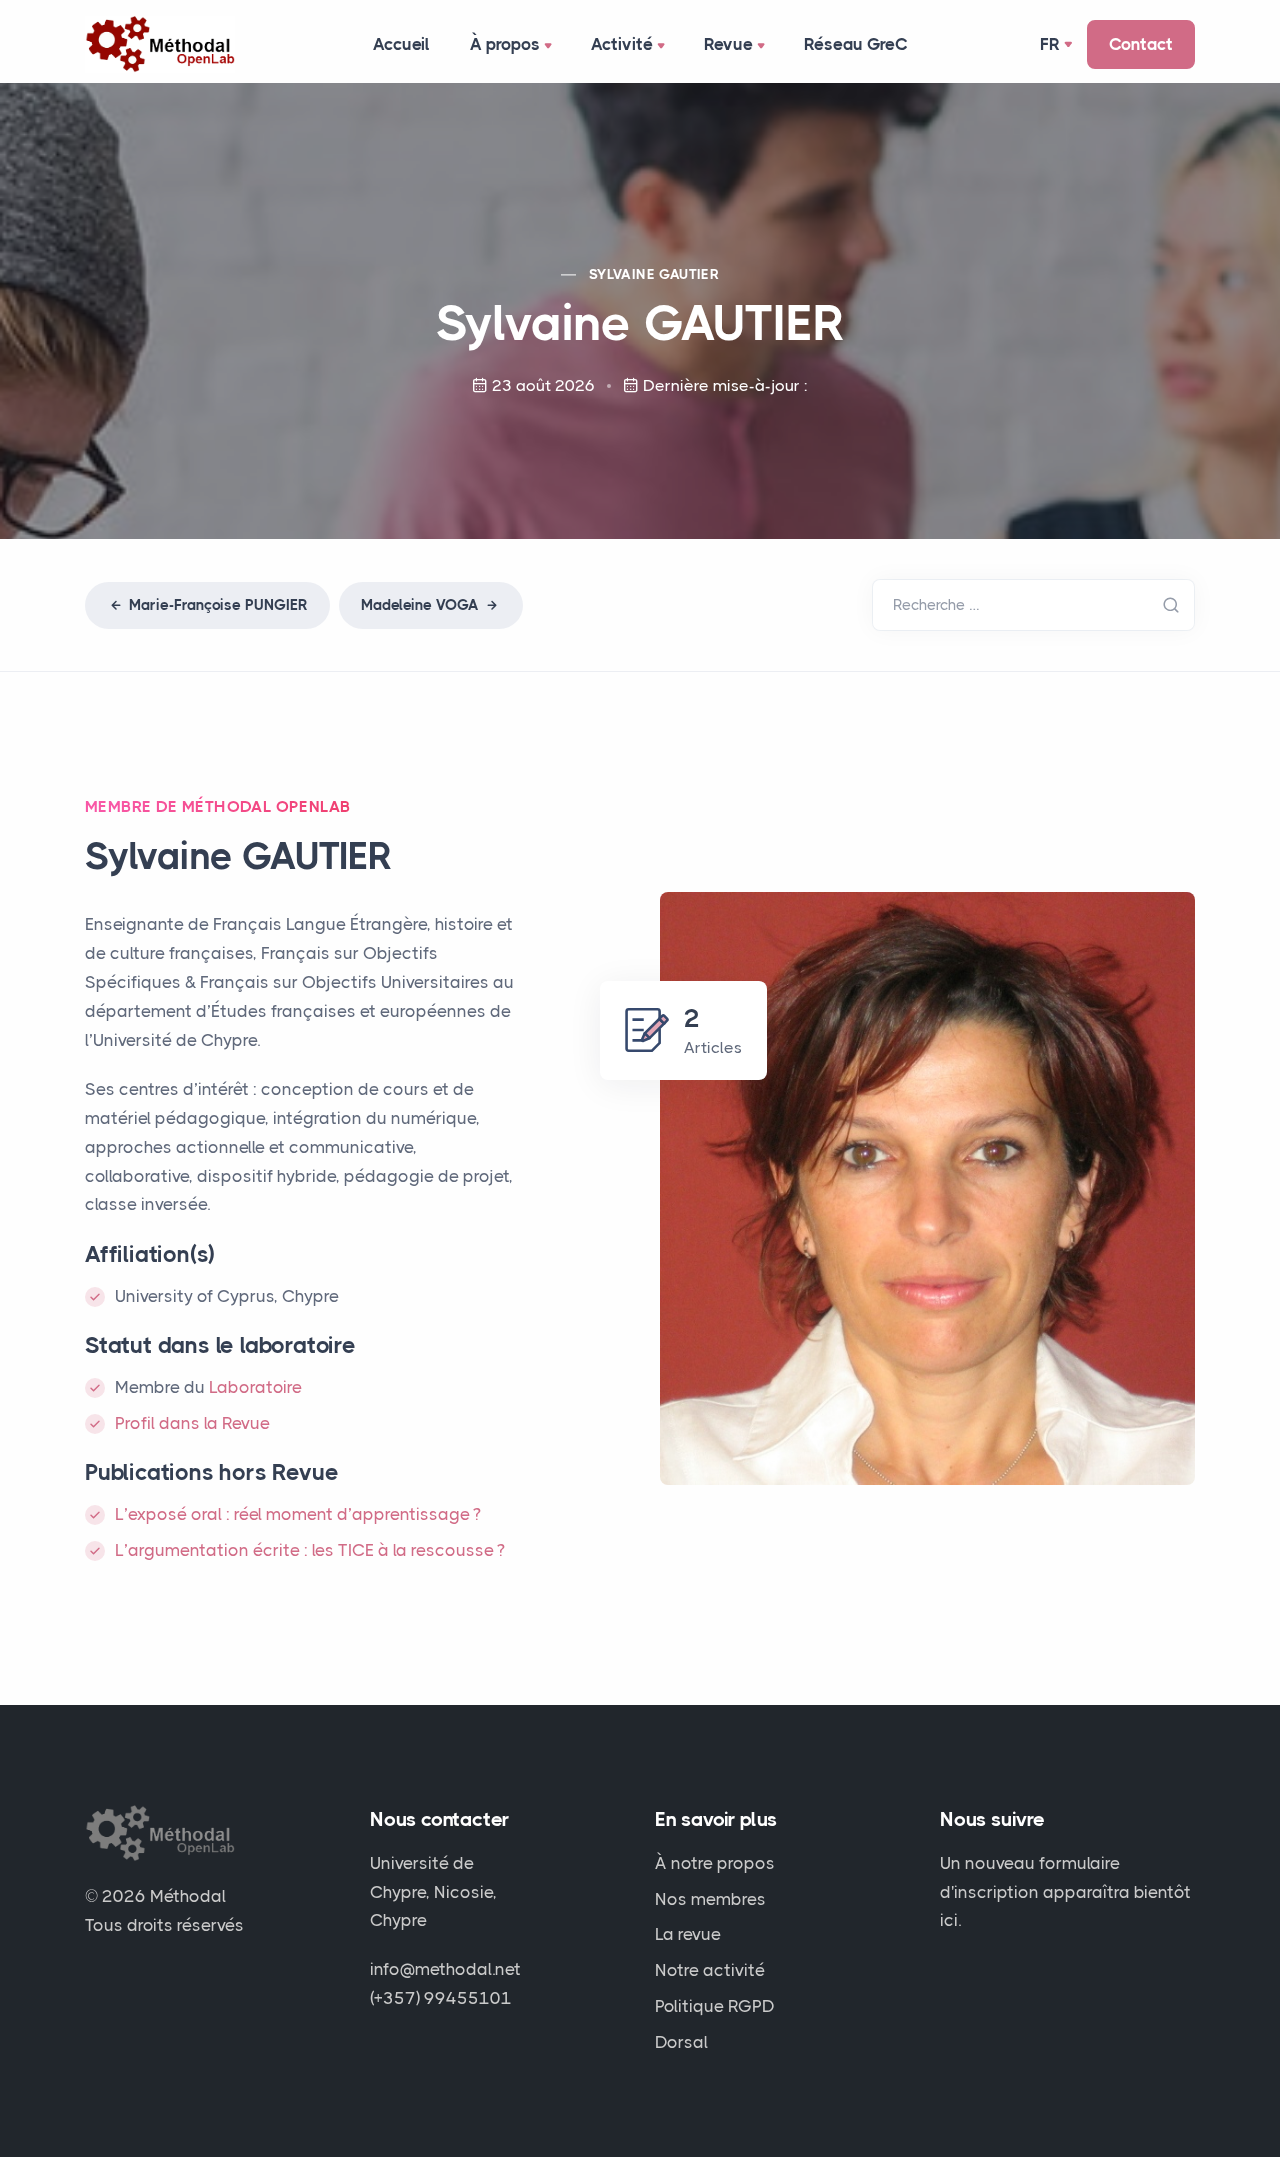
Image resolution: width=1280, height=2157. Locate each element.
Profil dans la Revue (192, 1423)
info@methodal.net (445, 1969)
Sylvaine (654, 274)
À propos (505, 44)
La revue (688, 1934)
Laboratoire (255, 1387)
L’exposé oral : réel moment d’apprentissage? (298, 1514)
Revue (728, 44)
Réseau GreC (856, 44)
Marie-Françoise (216, 605)
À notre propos (715, 1863)
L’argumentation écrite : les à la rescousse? (310, 1550)
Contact (1141, 44)
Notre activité (710, 1970)
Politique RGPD (715, 2006)
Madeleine (420, 605)
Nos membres (710, 1899)
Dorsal (681, 2042)
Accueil (401, 44)
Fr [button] (1050, 44)
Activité (622, 44)
